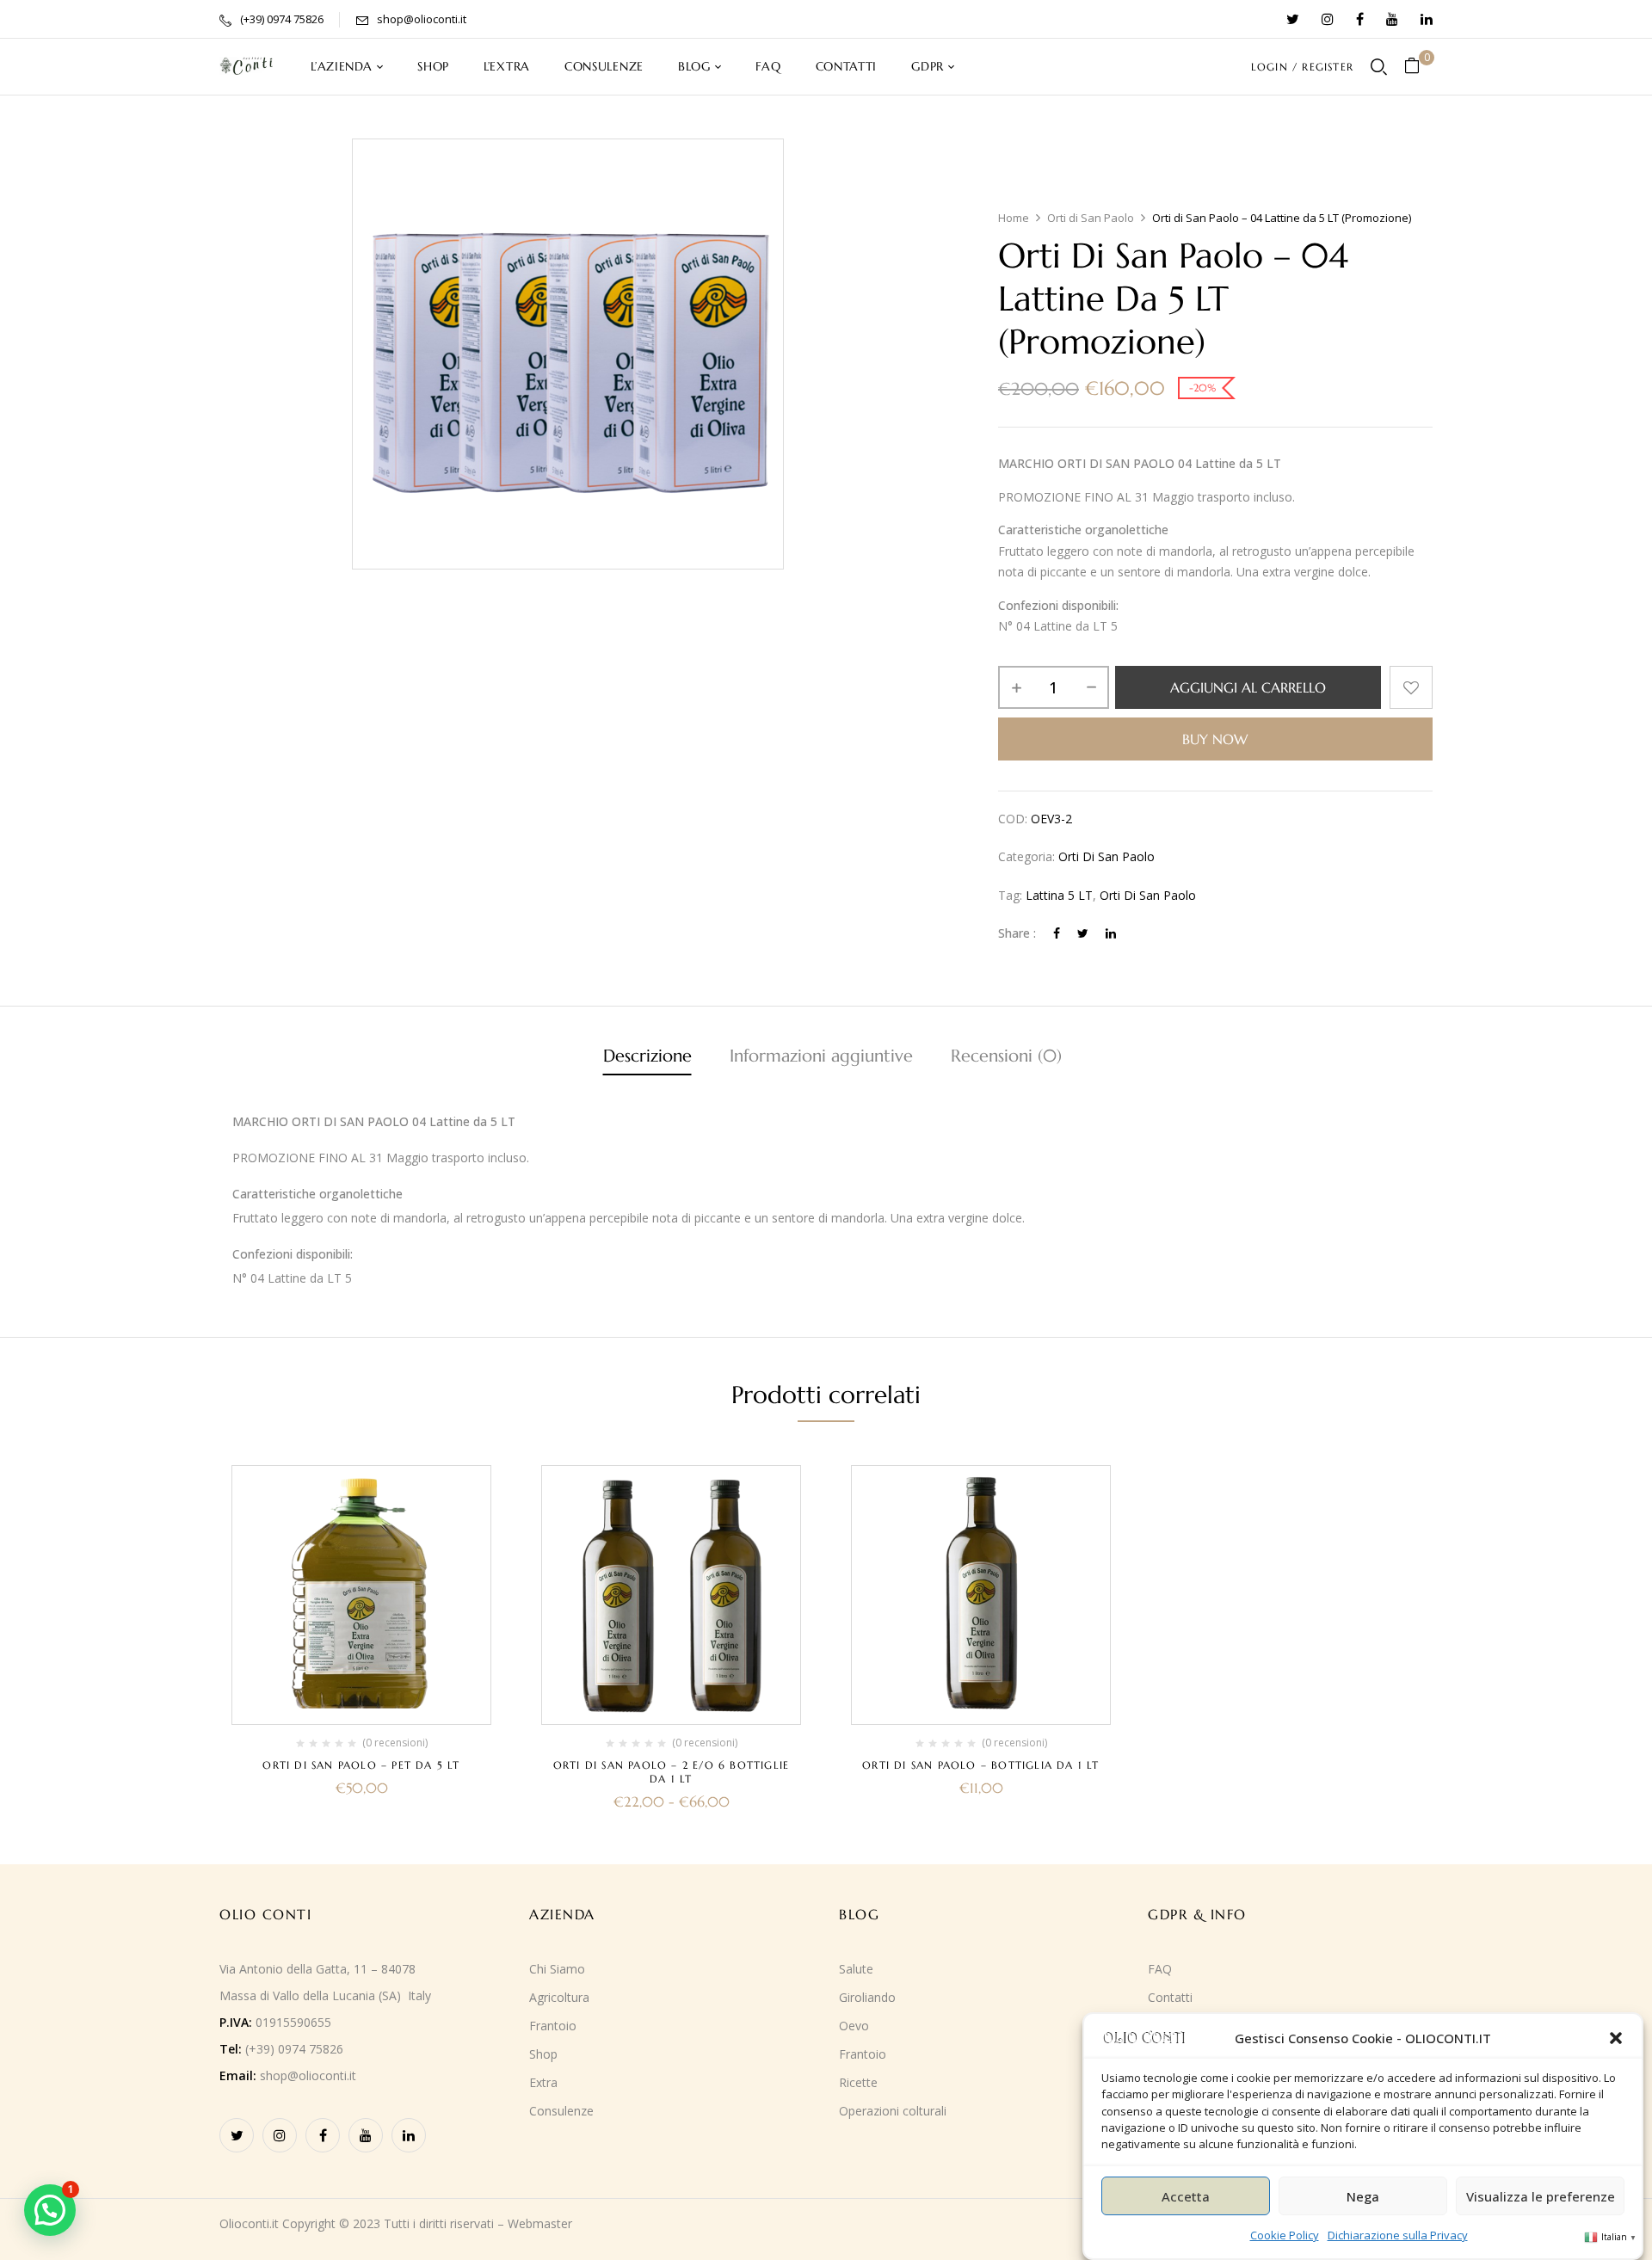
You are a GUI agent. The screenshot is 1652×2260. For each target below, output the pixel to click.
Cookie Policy (1285, 2235)
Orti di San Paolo (1091, 218)
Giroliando (867, 1997)
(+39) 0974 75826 (282, 19)
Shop (543, 2054)
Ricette (858, 2082)
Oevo (854, 2026)
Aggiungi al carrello (1248, 687)
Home (1014, 218)
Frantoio (553, 2026)
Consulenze (561, 2111)
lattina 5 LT (1059, 895)
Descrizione (647, 1056)
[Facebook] (1057, 933)
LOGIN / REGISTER (1302, 67)
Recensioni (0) (1006, 1056)
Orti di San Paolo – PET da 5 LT (361, 1765)
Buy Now (1215, 739)
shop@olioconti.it (422, 19)
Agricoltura (559, 1997)
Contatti (1170, 1997)
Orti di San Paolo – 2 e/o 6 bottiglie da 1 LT (671, 1772)
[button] (1616, 2038)
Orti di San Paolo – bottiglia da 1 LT (980, 1765)
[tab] (647, 1058)
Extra (543, 2082)
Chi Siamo (557, 1969)
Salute (856, 1969)
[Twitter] (1083, 933)
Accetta (1186, 2196)
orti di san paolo (1148, 895)
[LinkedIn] (1111, 933)
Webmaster (540, 2223)
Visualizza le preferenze (1541, 2196)
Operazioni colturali (893, 2111)
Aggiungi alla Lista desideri (1411, 687)
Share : (1017, 933)
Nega (1363, 2196)
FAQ (1160, 1969)
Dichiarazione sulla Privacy (1398, 2235)
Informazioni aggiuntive (821, 1056)
